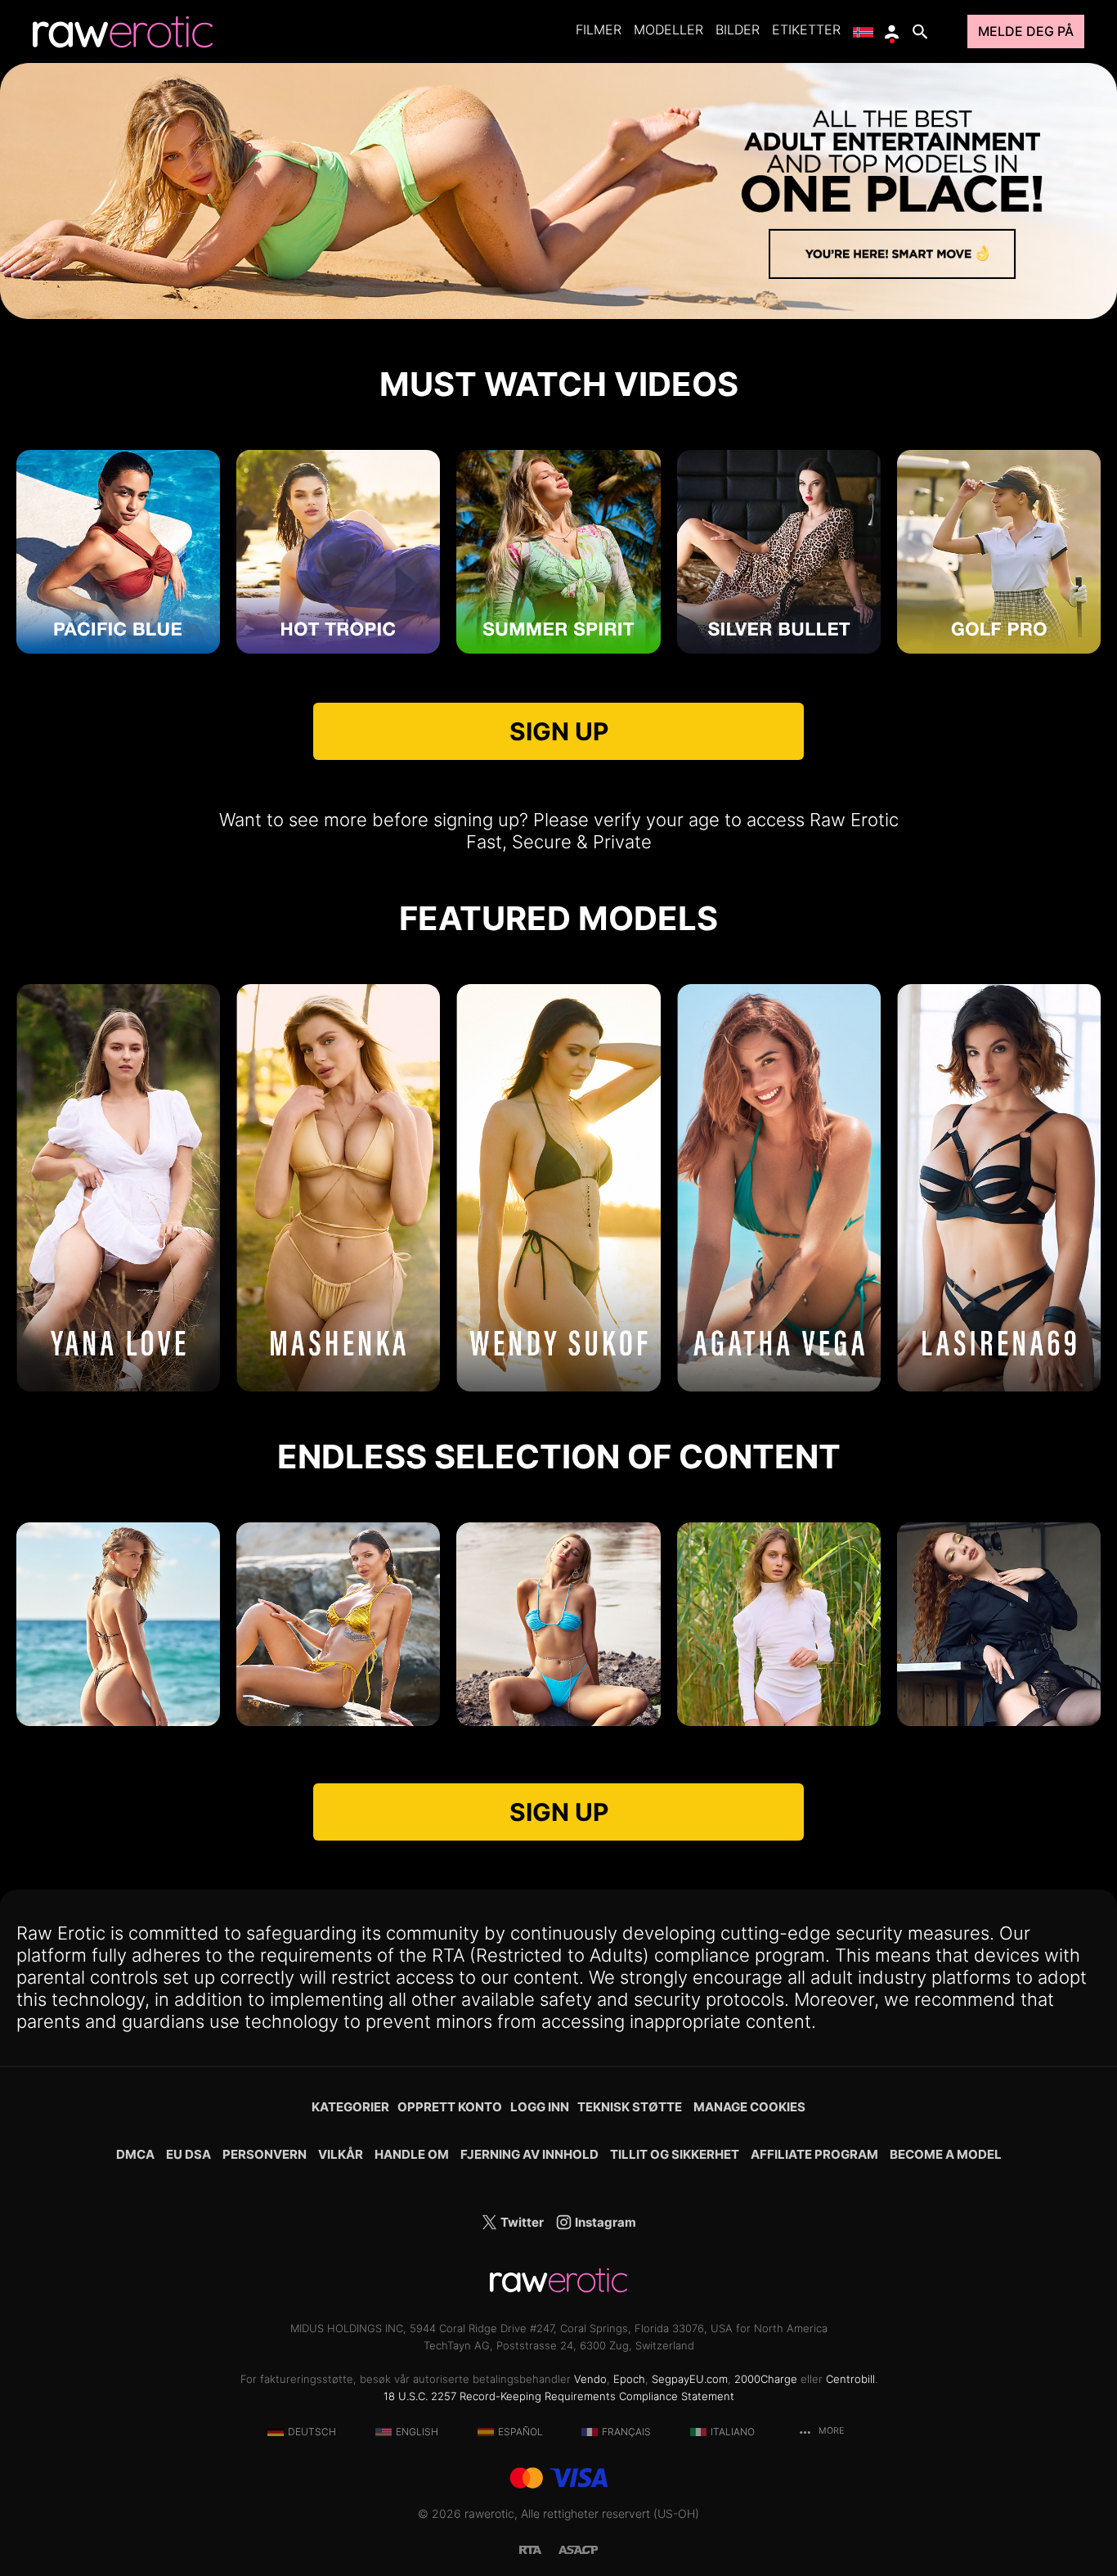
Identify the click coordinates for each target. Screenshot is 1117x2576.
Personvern (265, 2154)
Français (626, 2432)
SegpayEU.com (690, 2379)
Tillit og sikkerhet (675, 2154)
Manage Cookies (749, 2107)
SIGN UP (559, 731)
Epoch (629, 2379)
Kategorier (350, 2107)
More (830, 2431)
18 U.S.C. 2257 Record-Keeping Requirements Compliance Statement (559, 2396)
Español (520, 2432)
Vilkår (341, 2154)
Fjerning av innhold (529, 2154)
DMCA (135, 2154)
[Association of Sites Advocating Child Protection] (578, 2549)
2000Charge (766, 2379)
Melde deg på (1026, 31)
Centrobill (850, 2379)
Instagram (604, 2222)
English (417, 2432)
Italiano (733, 2432)
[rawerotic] (123, 32)
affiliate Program (814, 2154)
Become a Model (946, 2154)
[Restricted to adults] (539, 2549)
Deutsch (312, 2432)
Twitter (521, 2222)
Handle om (412, 2154)
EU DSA (188, 2154)
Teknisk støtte (630, 2107)
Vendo (590, 2379)
